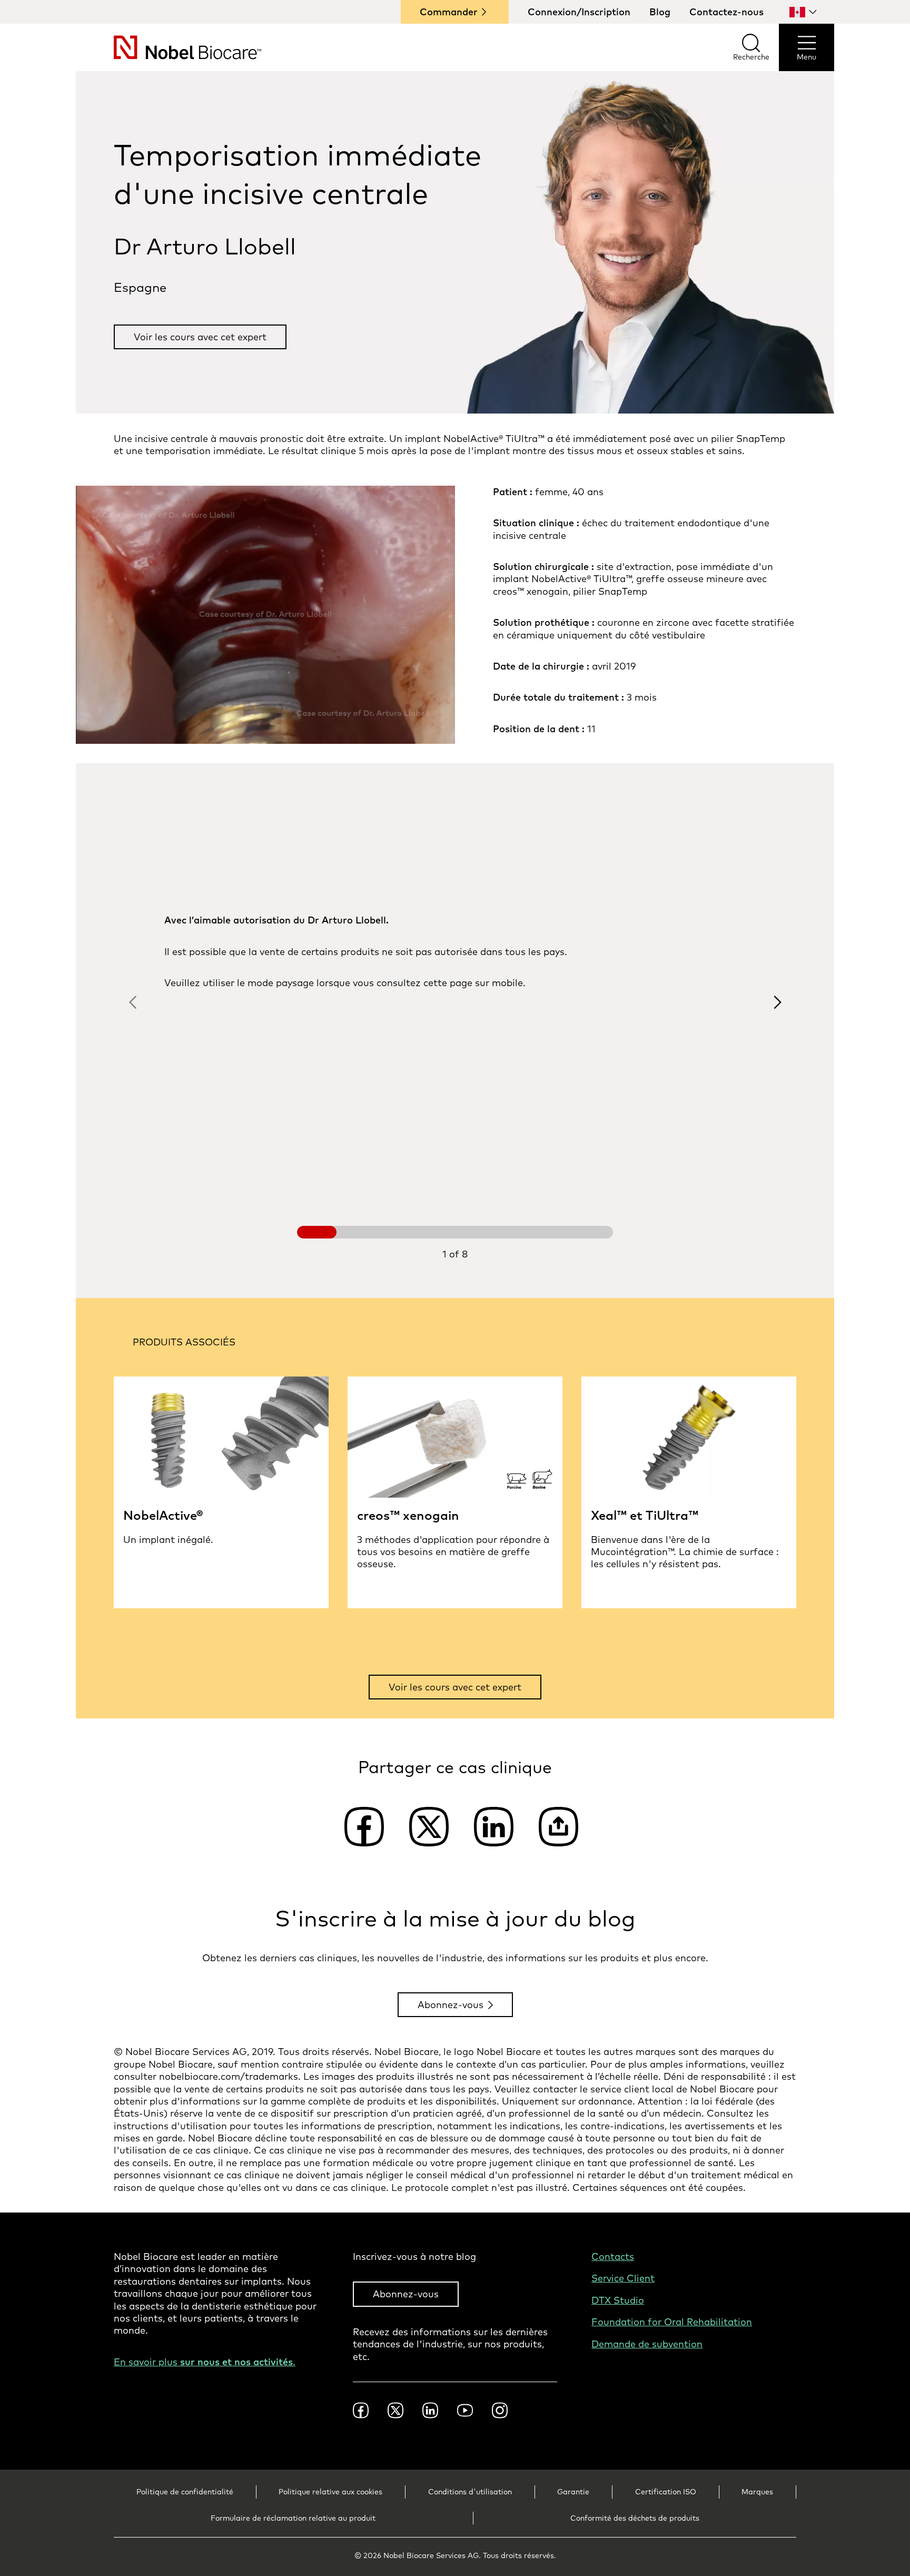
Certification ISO (666, 2492)
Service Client (623, 2278)
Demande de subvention (647, 2344)
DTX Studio (618, 2300)
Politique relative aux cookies (330, 2492)
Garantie (573, 2492)
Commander (449, 12)
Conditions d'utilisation (470, 2492)
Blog (660, 12)
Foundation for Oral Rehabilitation (672, 2322)
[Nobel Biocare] (169, 47)
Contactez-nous (726, 12)
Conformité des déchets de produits (635, 2518)
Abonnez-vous (451, 2005)
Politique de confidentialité (185, 2492)
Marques (757, 2492)
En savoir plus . (205, 2362)
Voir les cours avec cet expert (200, 337)
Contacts (613, 2257)
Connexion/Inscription (579, 12)
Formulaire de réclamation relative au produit (293, 2518)
